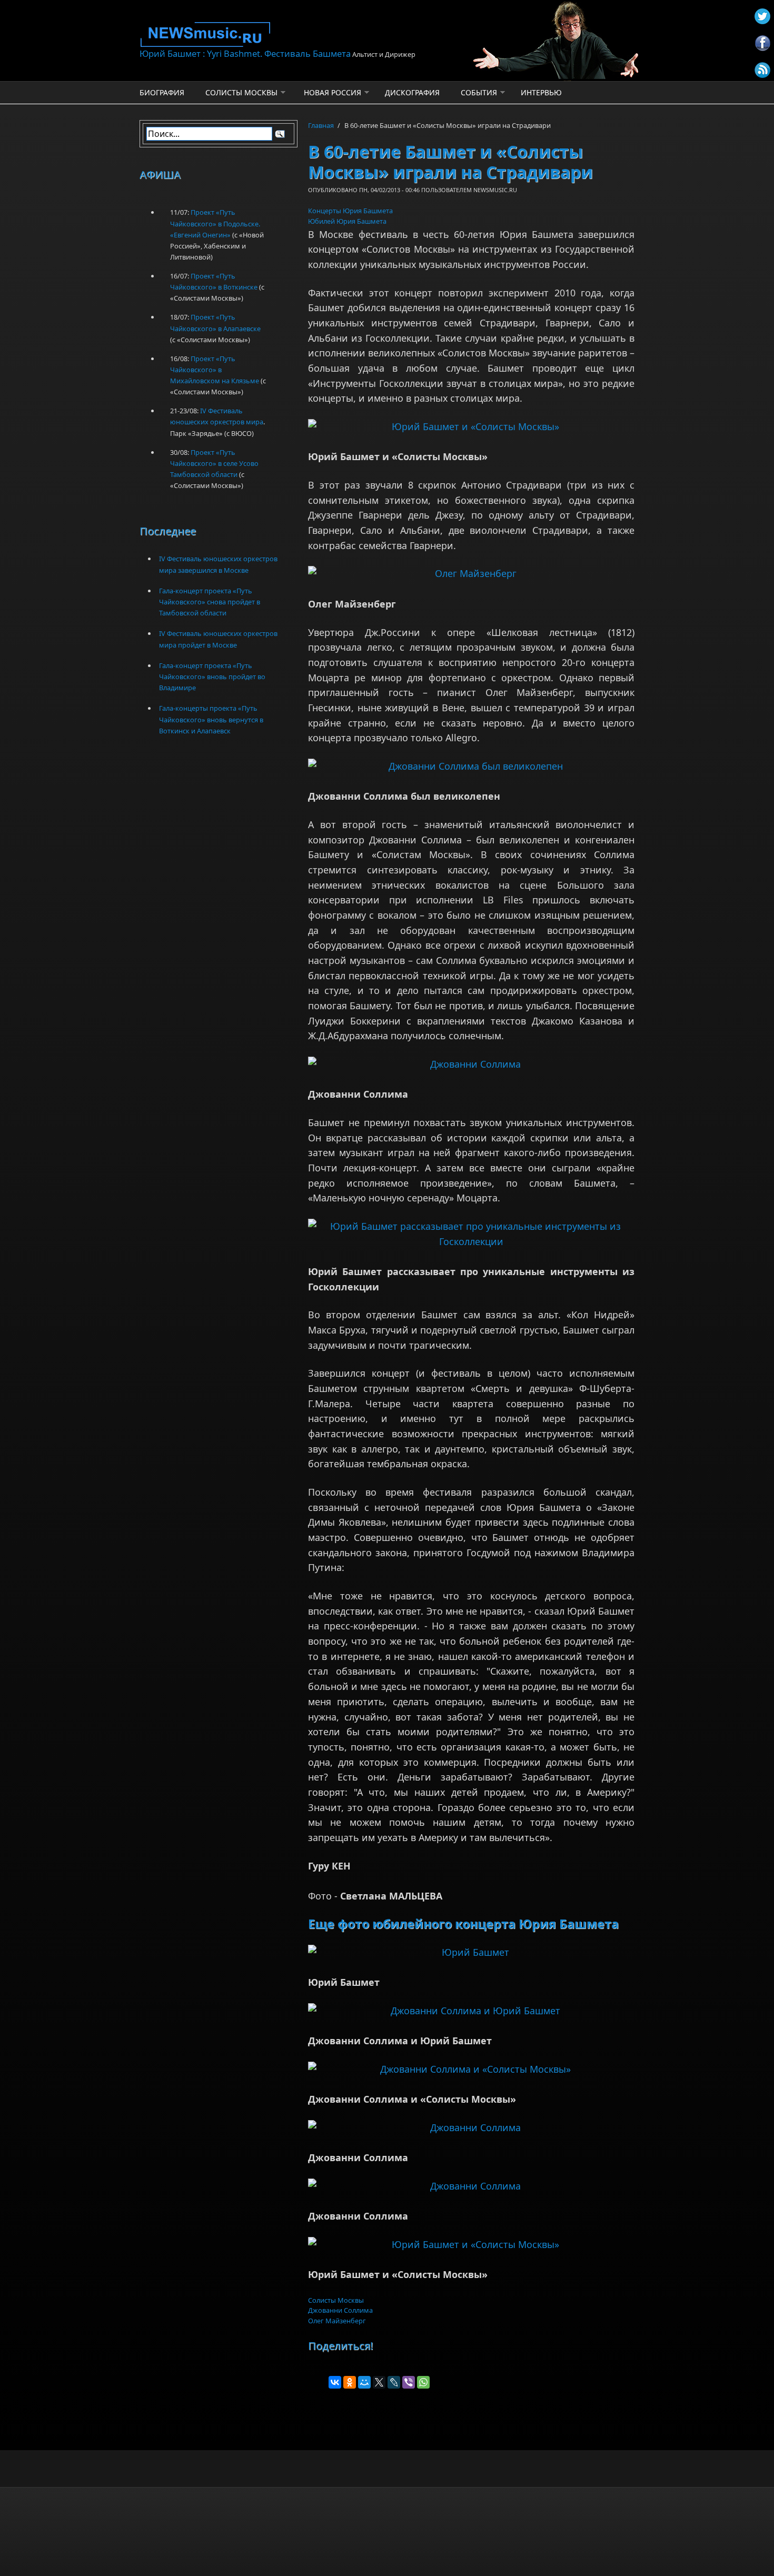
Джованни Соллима (340, 2310)
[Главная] (303, 34)
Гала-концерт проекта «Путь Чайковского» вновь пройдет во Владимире (212, 677)
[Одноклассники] (350, 2382)
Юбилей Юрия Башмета (347, 221)
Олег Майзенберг (337, 2321)
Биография (162, 92)
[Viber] (409, 2382)
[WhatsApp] (423, 2382)
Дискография (412, 92)
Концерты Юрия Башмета (350, 211)
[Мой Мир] (364, 2382)
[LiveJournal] (394, 2382)
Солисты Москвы (241, 92)
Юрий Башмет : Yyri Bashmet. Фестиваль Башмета (245, 53)
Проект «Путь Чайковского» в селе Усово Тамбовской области (214, 463)
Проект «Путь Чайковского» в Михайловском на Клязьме (215, 370)
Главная (321, 125)
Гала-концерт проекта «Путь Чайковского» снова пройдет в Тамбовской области (210, 602)
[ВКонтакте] (335, 2382)
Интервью (541, 92)
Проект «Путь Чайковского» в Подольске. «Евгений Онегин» (215, 223)
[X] (379, 2382)
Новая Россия (333, 92)
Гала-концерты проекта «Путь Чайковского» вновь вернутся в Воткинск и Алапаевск (211, 719)
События (479, 92)
